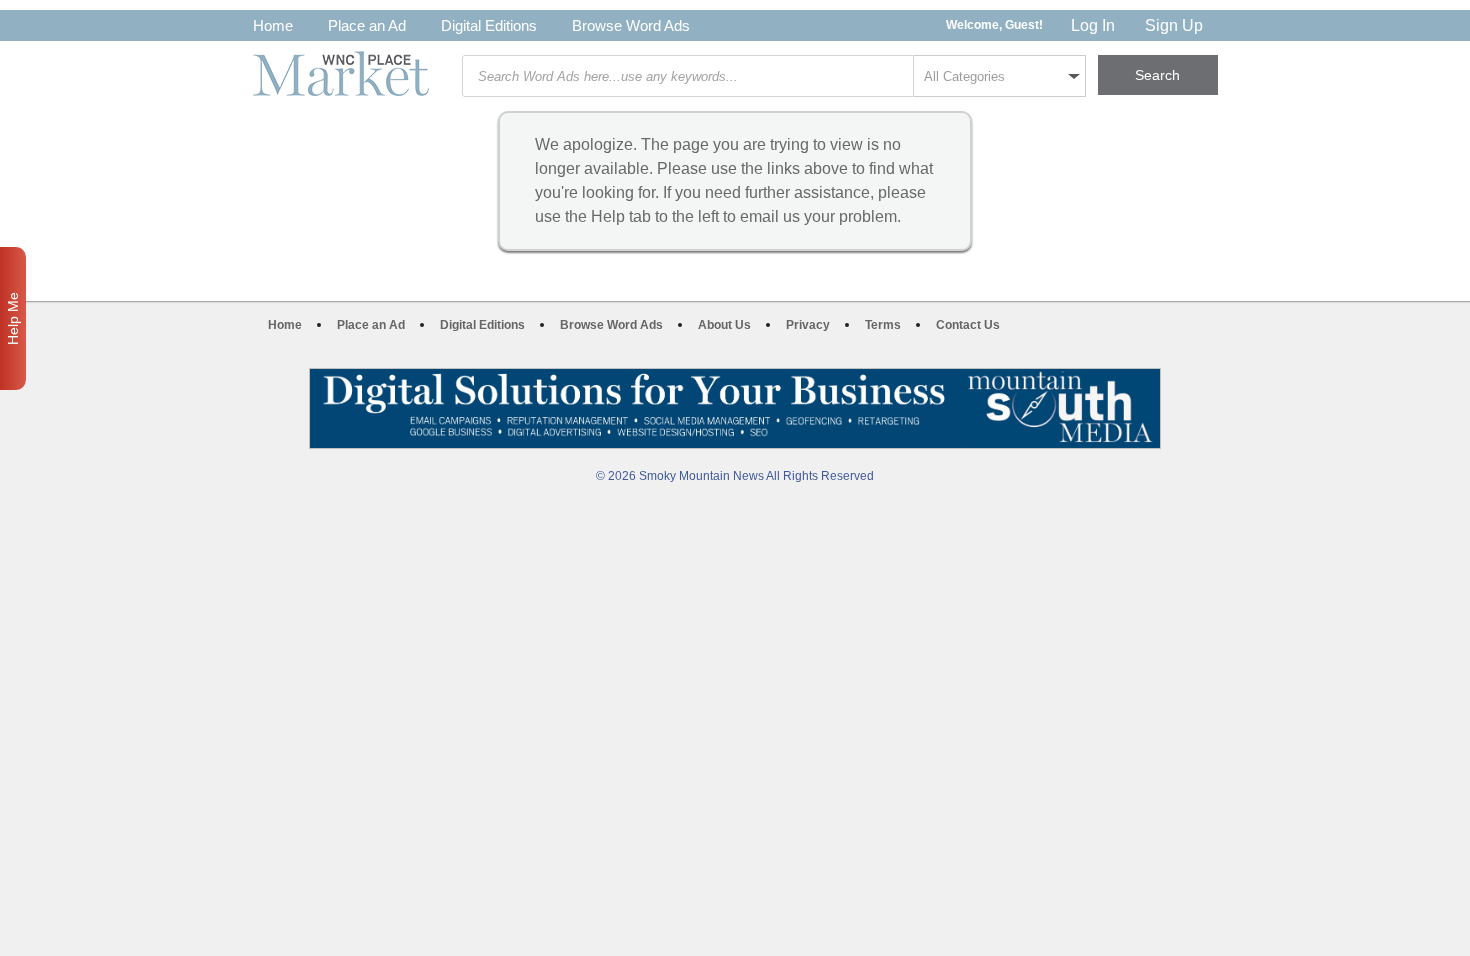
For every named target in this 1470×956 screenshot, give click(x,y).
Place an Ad (367, 25)
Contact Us (968, 325)
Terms (883, 325)
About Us (724, 325)
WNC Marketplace (341, 73)
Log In (1093, 25)
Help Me (13, 318)
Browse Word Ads (631, 25)
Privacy (808, 325)
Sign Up (1174, 25)
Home (273, 25)
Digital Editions (489, 25)
